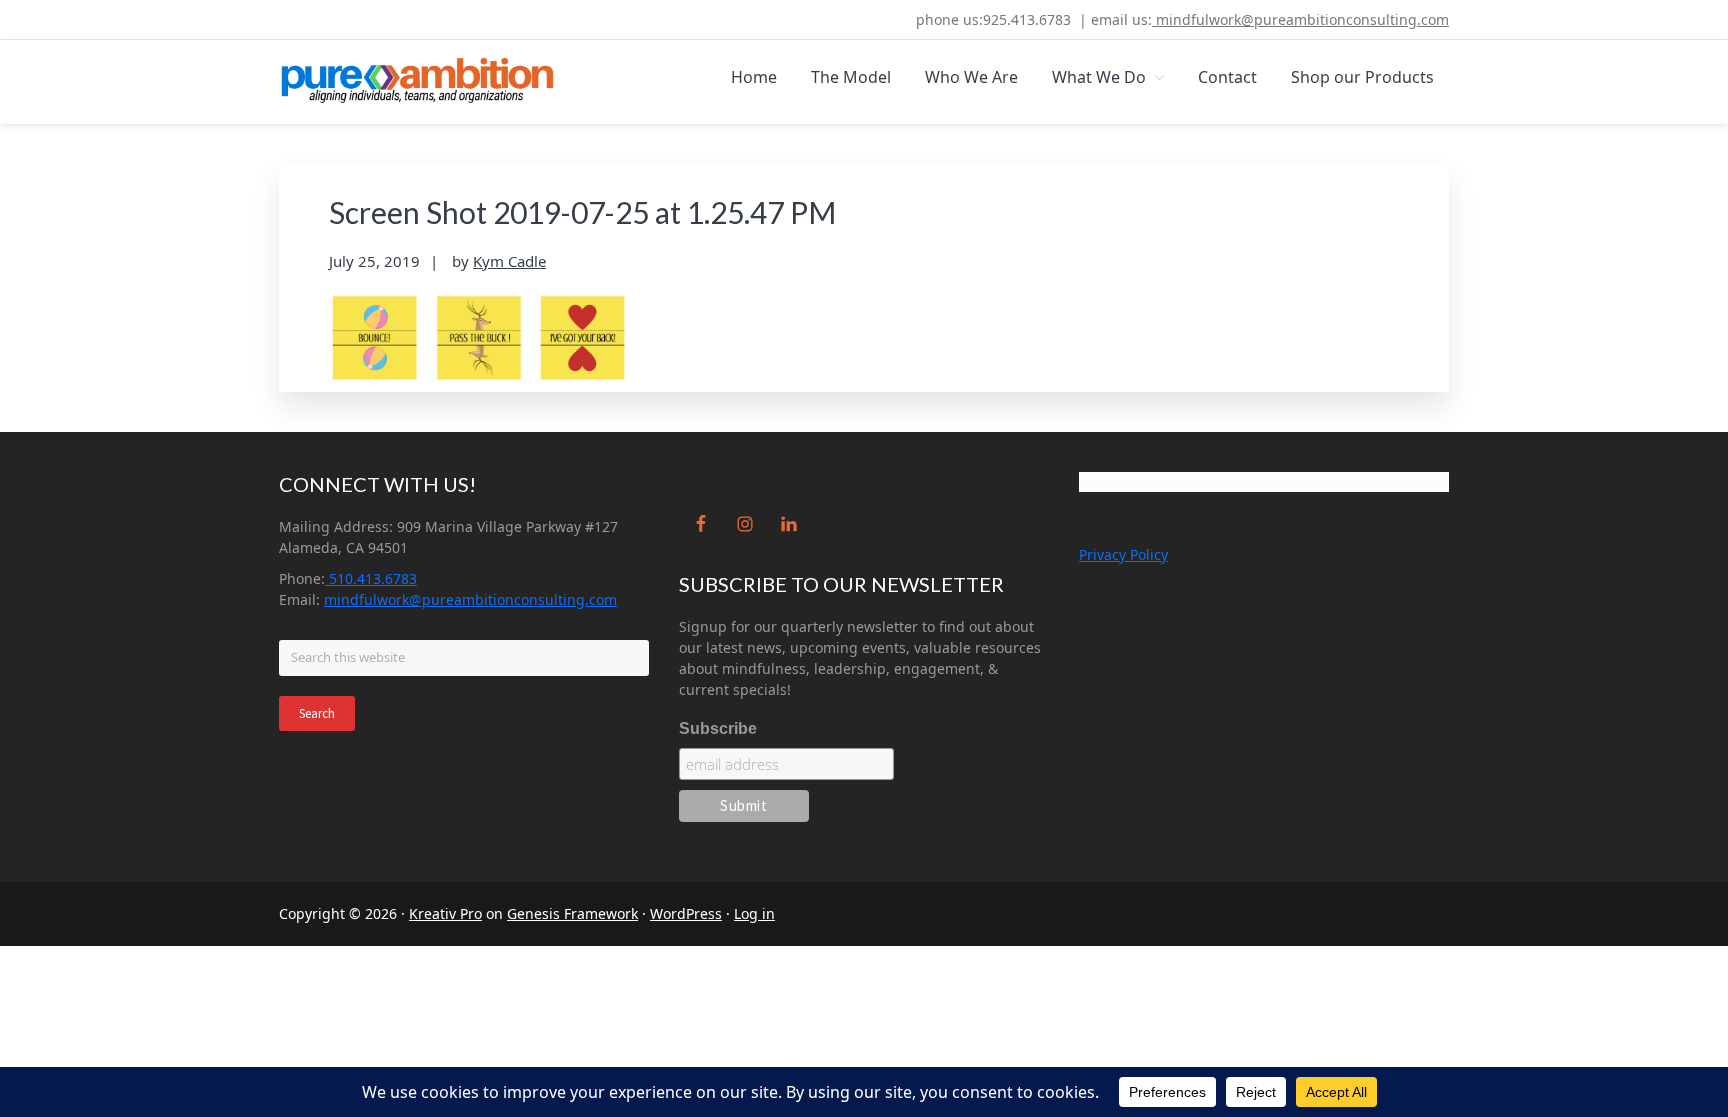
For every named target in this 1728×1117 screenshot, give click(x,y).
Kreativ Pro (445, 913)
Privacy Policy (1123, 554)
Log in (754, 913)
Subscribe (718, 728)
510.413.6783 (371, 578)
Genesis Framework (572, 913)
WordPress (686, 913)
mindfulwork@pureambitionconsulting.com (1300, 19)
